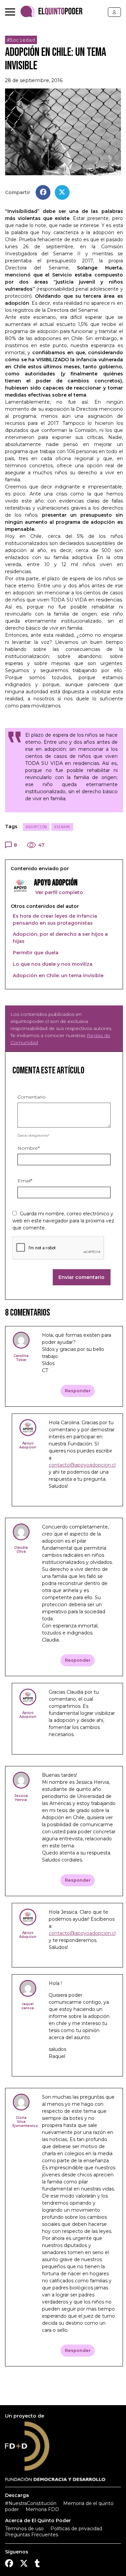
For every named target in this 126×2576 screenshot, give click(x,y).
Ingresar (114, 12)
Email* (25, 1181)
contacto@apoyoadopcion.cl (82, 1465)
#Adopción (36, 827)
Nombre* (29, 1148)
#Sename (62, 827)
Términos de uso (24, 2529)
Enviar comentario (81, 1277)
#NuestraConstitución (31, 2503)
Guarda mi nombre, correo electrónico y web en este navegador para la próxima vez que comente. (63, 1221)
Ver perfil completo (58, 892)
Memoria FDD (42, 2509)
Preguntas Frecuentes (32, 2535)
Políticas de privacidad (76, 2529)
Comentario (32, 1097)
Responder (78, 1391)
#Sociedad (21, 40)
